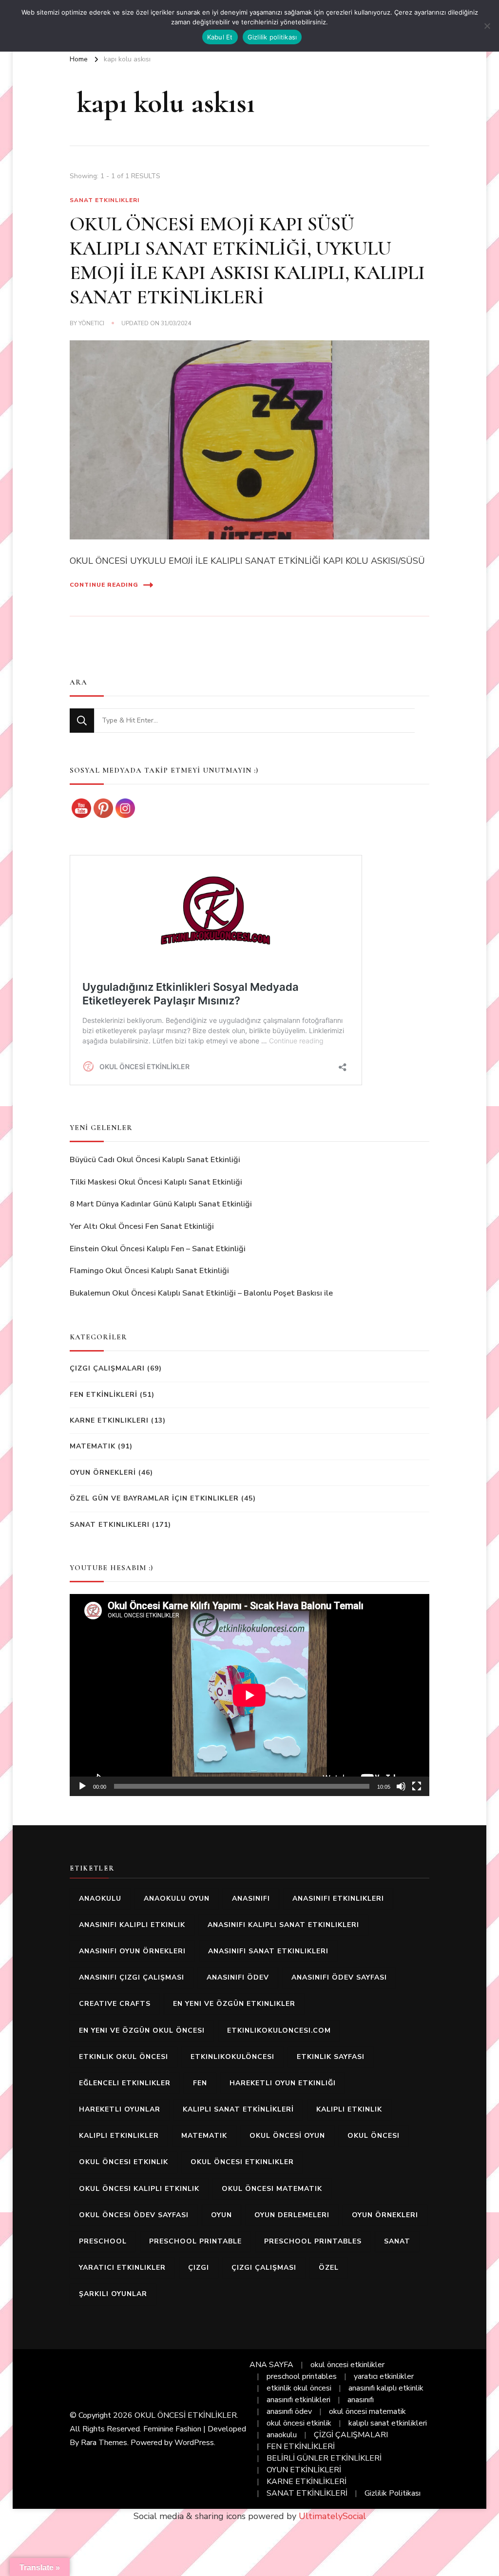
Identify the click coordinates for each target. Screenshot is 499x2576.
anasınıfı (251, 1899)
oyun (221, 2215)
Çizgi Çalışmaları (107, 1368)
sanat (397, 2241)
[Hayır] (487, 26)
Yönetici (91, 323)
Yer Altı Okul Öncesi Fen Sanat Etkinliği (142, 1226)
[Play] (82, 1786)
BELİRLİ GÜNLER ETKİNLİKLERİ (324, 2458)
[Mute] (401, 1786)
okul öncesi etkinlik (124, 2162)
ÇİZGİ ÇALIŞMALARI (351, 2435)
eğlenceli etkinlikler (125, 2083)
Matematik (93, 1446)
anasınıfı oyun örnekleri (132, 1951)
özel (329, 2268)
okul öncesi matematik (272, 2189)
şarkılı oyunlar (113, 2294)
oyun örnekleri (385, 2215)
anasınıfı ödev (238, 1977)
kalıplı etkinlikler (119, 2136)
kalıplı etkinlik (349, 2109)
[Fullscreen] (417, 1786)
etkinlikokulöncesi (232, 2057)
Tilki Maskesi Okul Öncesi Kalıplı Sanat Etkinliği (156, 1182)
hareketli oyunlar (120, 2109)
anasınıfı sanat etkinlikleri (268, 1951)
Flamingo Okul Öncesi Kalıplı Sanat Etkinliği (149, 1271)
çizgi (199, 2268)
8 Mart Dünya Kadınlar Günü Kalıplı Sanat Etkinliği (161, 1204)
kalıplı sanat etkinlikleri (388, 2423)
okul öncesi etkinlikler (242, 2162)
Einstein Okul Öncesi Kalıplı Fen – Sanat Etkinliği (158, 1249)
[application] (249, 1695)
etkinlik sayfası (331, 2057)
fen (200, 2083)
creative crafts (115, 2004)
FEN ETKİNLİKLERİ (104, 1395)
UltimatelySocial (332, 2516)
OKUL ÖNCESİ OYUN (287, 2136)
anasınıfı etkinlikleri (338, 1899)
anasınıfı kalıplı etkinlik (132, 1925)
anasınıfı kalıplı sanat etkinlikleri (283, 1925)
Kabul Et (220, 37)
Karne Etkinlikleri (109, 1420)
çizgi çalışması (264, 2268)
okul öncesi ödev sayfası (134, 2215)
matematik (204, 2136)
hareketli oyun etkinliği (283, 2083)
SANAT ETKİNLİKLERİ (307, 2493)
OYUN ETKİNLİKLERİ (304, 2470)
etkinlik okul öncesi (124, 2057)
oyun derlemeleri (292, 2215)
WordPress (194, 2443)
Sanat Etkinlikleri (105, 200)
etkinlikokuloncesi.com (279, 2030)
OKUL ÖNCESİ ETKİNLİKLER (186, 2415)
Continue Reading (104, 585)
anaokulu (100, 1899)
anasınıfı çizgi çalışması (132, 1977)
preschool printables (313, 2241)
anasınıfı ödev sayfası (339, 1977)
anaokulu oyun (177, 1899)
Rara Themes (104, 2443)
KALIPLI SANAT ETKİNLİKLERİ (238, 2109)
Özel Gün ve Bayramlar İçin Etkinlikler (154, 1498)
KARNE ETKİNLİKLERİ (307, 2482)
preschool (103, 2241)
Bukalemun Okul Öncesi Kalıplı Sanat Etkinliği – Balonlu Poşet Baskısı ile (201, 1293)
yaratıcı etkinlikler (122, 2268)
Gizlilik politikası (272, 37)
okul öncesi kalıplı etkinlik (139, 2189)
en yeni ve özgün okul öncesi (142, 2030)
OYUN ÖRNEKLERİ (103, 1473)
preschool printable (195, 2241)
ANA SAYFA (271, 2365)
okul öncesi (374, 2136)
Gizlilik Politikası (393, 2493)
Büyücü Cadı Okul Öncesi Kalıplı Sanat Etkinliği (155, 1160)
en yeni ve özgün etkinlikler (234, 2004)
